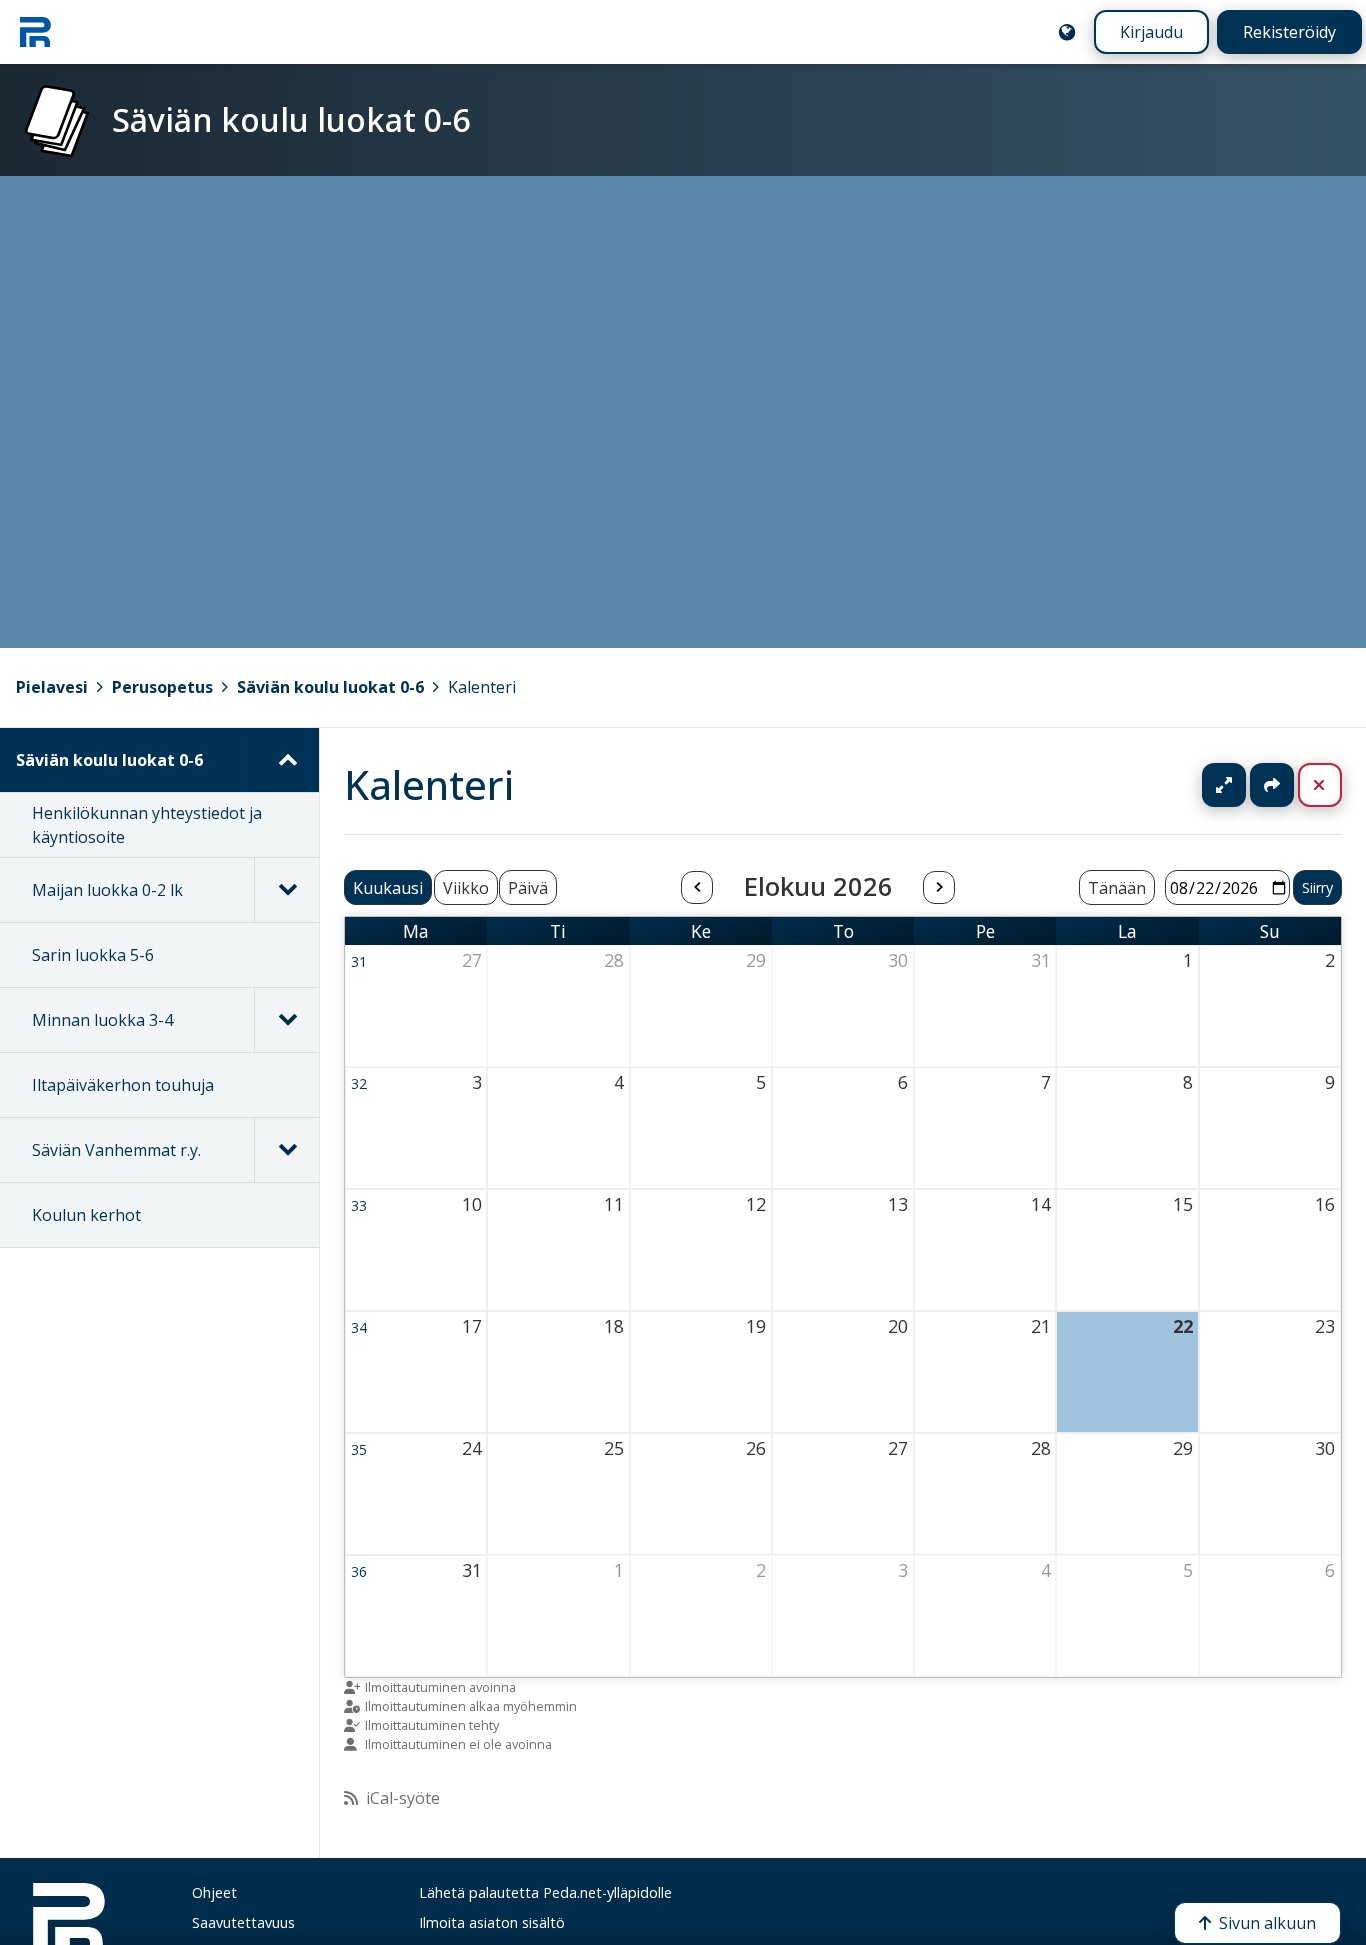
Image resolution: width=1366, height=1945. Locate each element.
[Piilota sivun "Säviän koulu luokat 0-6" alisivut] (286, 760)
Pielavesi (52, 687)
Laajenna (1243, 785)
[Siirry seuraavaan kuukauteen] (939, 888)
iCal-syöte (403, 1798)
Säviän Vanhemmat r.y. (116, 1150)
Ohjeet (214, 1892)
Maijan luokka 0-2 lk (107, 890)
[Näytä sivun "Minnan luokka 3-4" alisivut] (286, 1020)
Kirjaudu (1151, 32)
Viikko (466, 888)
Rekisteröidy (1289, 32)
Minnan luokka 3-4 (102, 1020)
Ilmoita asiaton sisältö (492, 1922)
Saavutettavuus (243, 1922)
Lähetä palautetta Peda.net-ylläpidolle (545, 1892)
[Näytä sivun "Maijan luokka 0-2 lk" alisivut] (286, 890)
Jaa (1272, 785)
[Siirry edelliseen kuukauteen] (697, 888)
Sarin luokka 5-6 (93, 955)
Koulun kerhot (86, 1215)
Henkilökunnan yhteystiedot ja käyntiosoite (147, 825)
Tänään (1117, 888)
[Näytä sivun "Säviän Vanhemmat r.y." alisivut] (286, 1150)
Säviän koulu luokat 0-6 (330, 687)
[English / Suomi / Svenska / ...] (1067, 32)
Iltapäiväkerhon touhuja (123, 1085)
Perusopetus (162, 687)
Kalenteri (482, 687)
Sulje (1335, 785)
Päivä (528, 888)
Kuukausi (388, 888)
